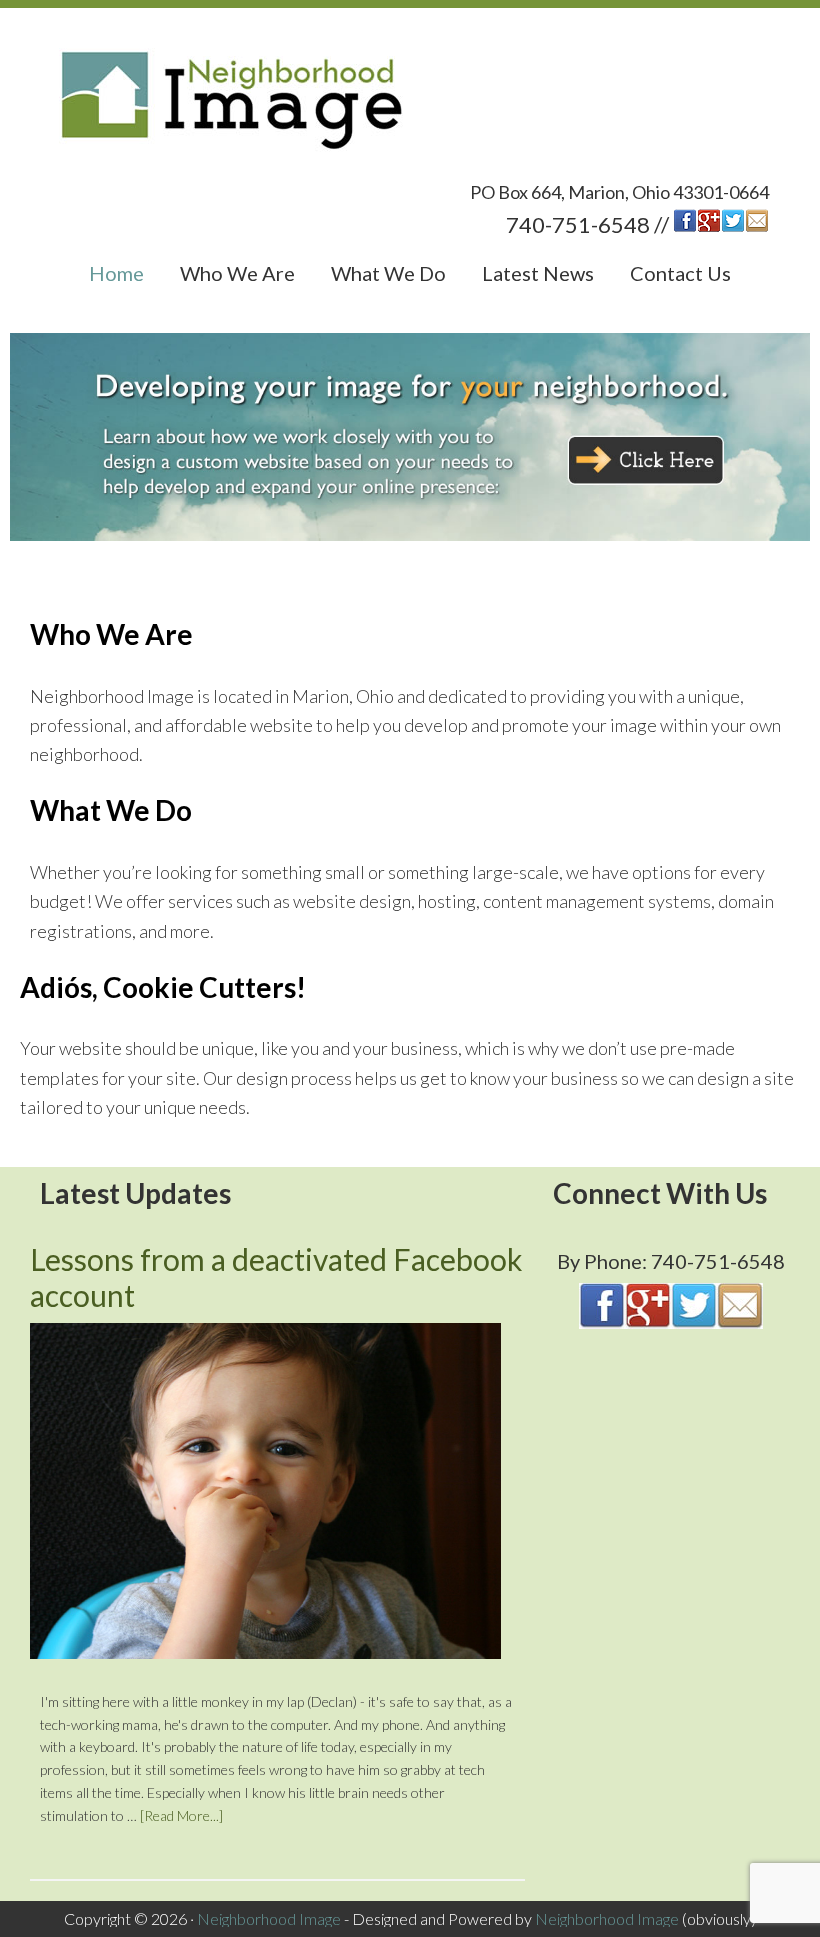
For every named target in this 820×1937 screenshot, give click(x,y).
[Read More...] (181, 1815)
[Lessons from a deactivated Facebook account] (265, 1495)
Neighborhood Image (410, 103)
